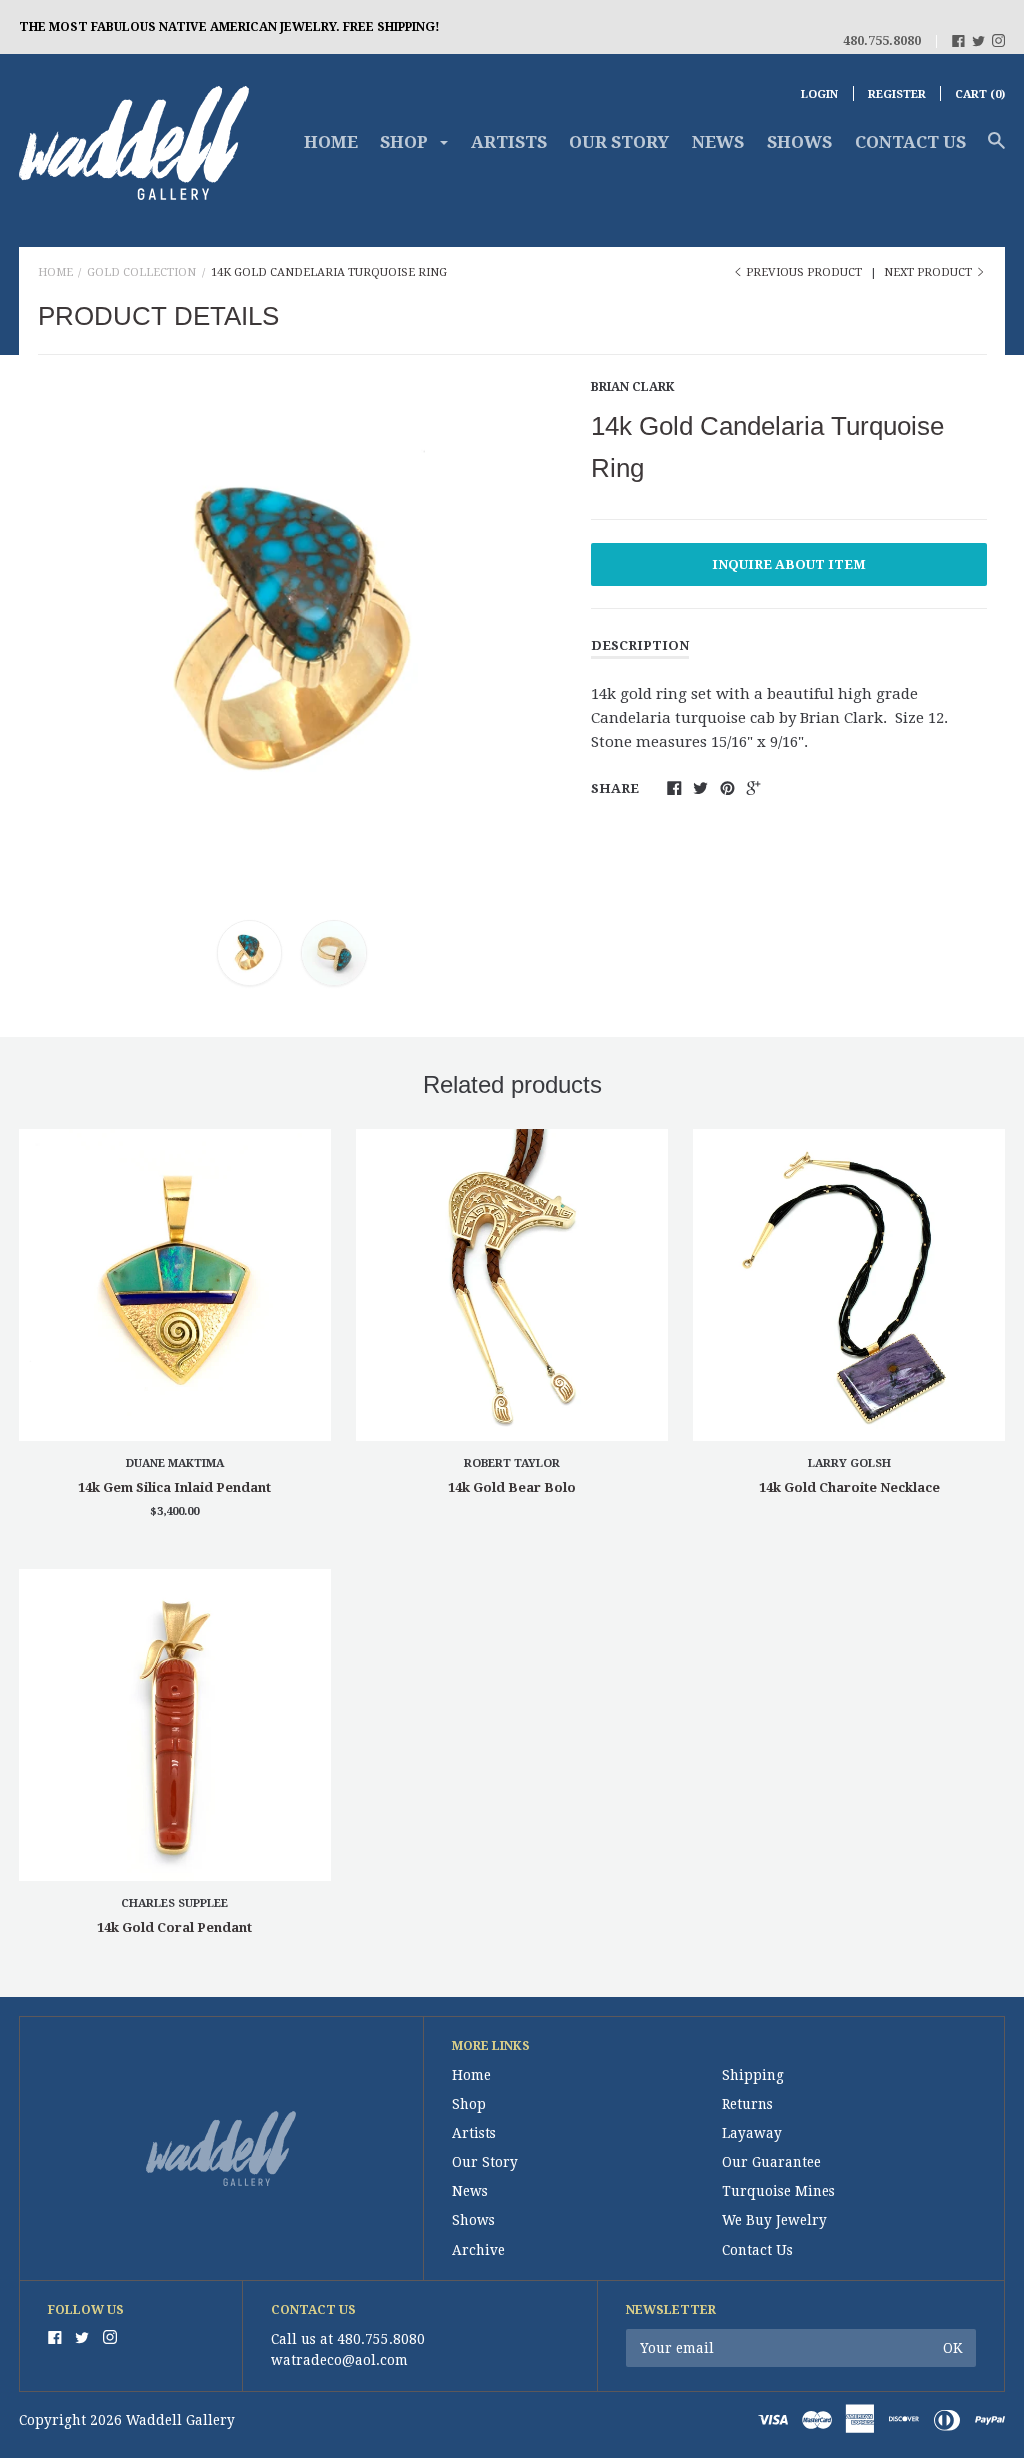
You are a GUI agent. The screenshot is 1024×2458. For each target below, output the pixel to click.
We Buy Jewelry (774, 2220)
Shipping (753, 2075)
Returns (747, 2104)
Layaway (752, 2133)
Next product (929, 272)
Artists (509, 142)
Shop (469, 2104)
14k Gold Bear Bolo (512, 1487)
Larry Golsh (849, 1463)
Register (897, 94)
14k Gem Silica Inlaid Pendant (174, 1487)
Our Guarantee (771, 2162)
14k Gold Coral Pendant (174, 1927)
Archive (478, 2250)
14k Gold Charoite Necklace (849, 1487)
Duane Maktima (175, 1463)
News (718, 142)
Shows (799, 142)
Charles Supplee (174, 1903)
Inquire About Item (789, 564)
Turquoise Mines (778, 2191)
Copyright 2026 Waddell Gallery (127, 2420)
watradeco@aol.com (339, 2360)
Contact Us (910, 142)
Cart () (980, 94)
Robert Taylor (512, 1463)
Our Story (619, 142)
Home (331, 142)
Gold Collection (141, 272)
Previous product (804, 272)
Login (819, 94)
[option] (292, 632)
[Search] (996, 150)
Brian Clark (632, 387)
